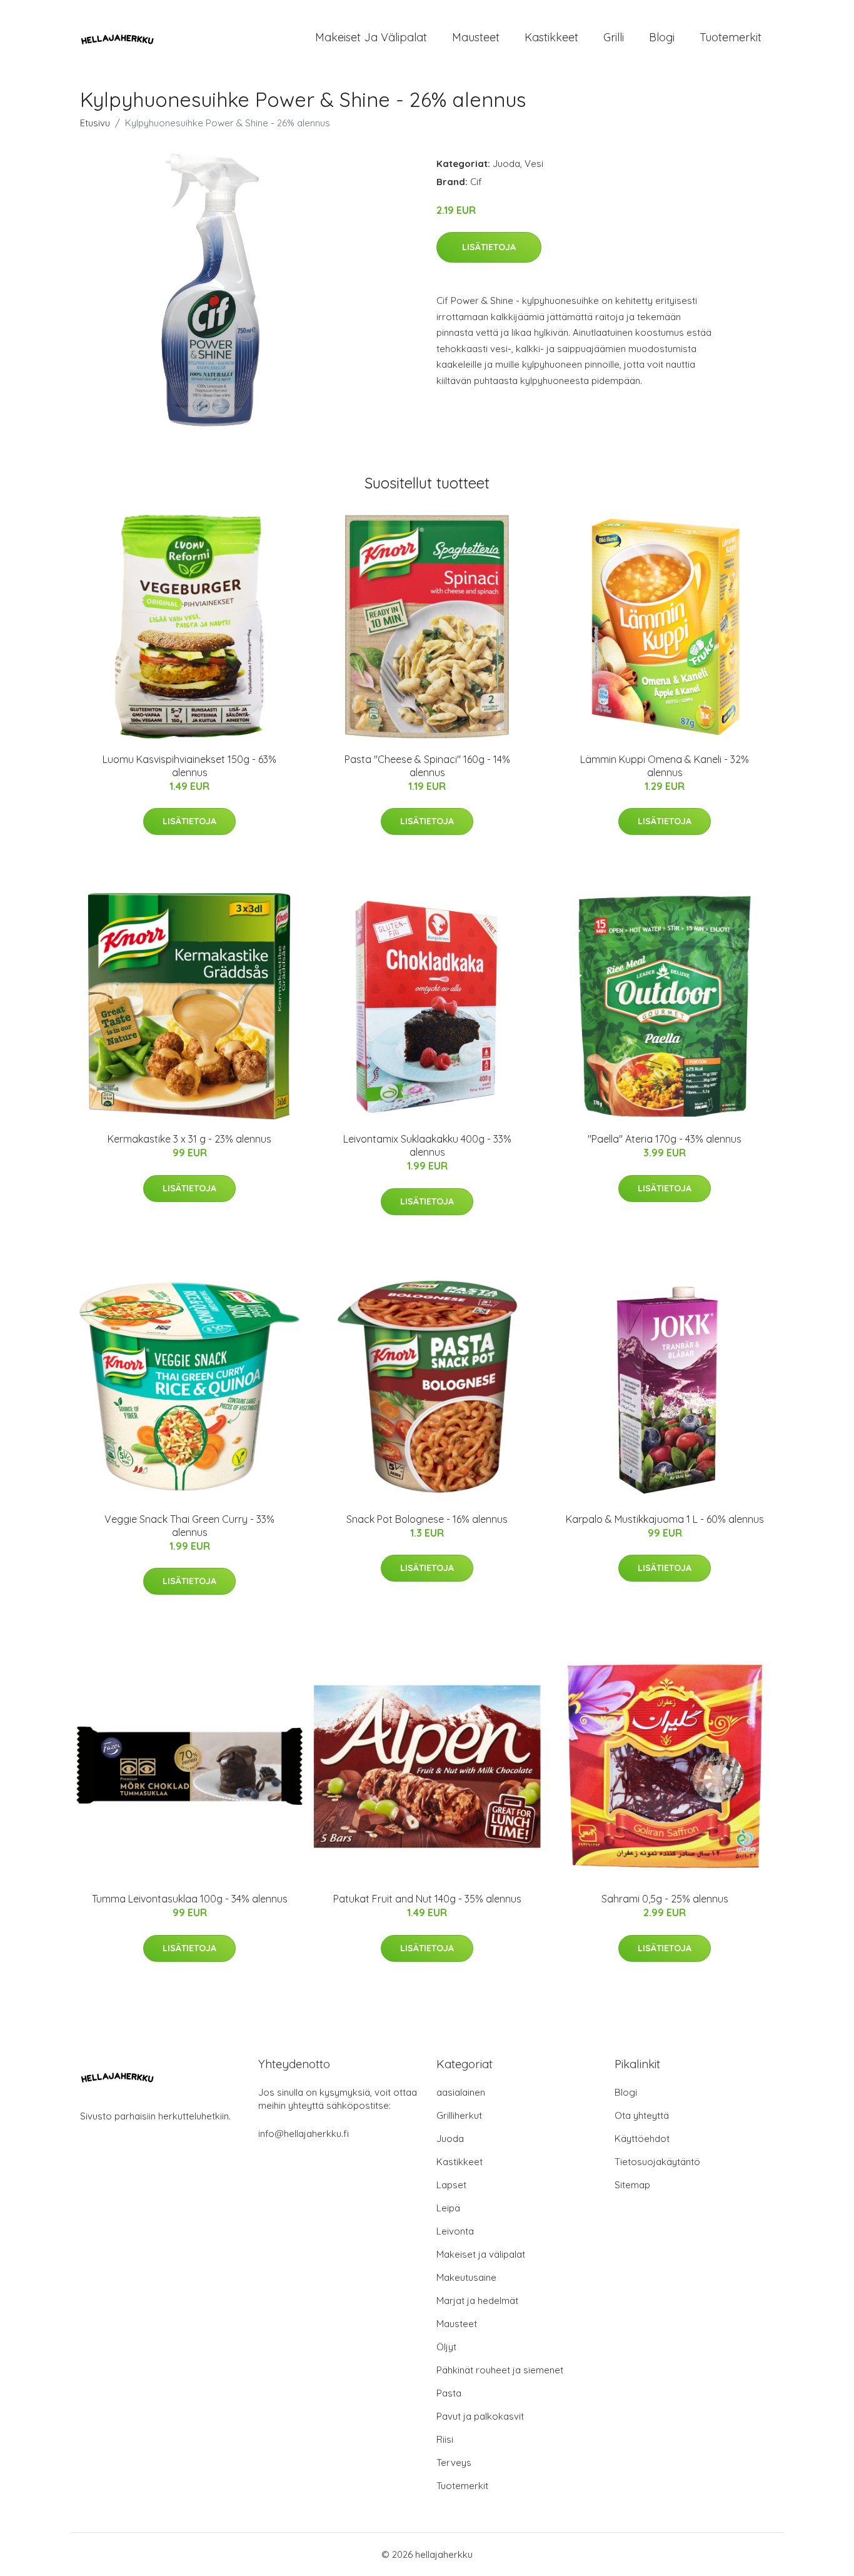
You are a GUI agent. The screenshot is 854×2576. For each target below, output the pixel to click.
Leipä (448, 2208)
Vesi (534, 164)
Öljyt (446, 2347)
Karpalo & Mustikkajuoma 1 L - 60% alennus (665, 1519)
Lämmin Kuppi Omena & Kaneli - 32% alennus (665, 766)
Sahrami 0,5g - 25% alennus (665, 1899)
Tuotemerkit (731, 37)
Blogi (662, 37)
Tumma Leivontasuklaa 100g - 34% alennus (190, 1899)
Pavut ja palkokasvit (480, 2416)
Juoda (506, 164)
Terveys (454, 2462)
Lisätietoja (489, 247)
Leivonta (455, 2231)
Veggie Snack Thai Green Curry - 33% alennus (189, 1526)
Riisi (445, 2439)
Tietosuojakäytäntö (657, 2162)
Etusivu (95, 123)
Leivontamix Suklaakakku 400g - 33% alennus (427, 1145)
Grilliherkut (459, 2115)
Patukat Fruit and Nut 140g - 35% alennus (427, 1899)
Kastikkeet (551, 37)
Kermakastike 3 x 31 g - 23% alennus (189, 1139)
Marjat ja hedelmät (477, 2301)
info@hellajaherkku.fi (304, 2134)
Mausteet (476, 37)
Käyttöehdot (642, 2139)
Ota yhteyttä (642, 2115)
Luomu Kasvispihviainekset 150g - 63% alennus (189, 766)
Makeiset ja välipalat (371, 37)
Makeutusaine (466, 2277)
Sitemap (632, 2185)
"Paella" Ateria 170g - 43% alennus (665, 1139)
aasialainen (461, 2092)
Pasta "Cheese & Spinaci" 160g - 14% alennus (427, 766)
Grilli (614, 37)
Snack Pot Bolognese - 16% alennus (427, 1519)
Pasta (449, 2393)
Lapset (451, 2185)
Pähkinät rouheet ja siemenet (500, 2370)
